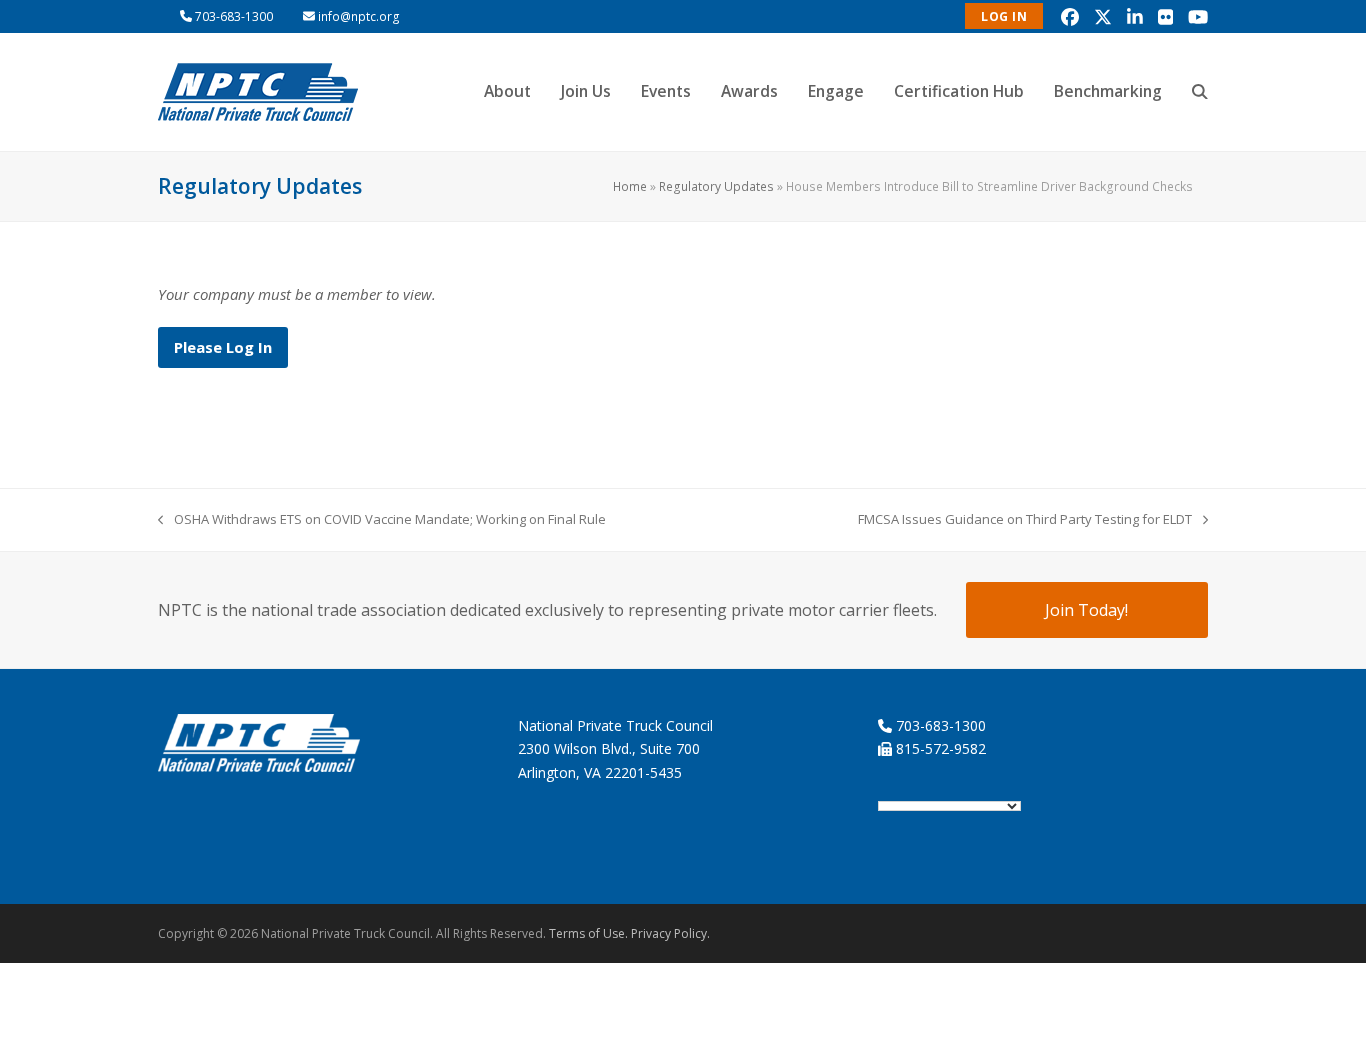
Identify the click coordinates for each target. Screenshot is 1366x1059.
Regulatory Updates (716, 186)
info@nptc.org (359, 16)
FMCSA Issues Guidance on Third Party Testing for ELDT (1025, 520)
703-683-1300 (234, 16)
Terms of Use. (588, 933)
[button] (1200, 92)
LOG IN (1004, 16)
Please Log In (223, 347)
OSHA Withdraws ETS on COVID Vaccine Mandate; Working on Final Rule (382, 520)
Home (630, 186)
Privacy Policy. (670, 933)
